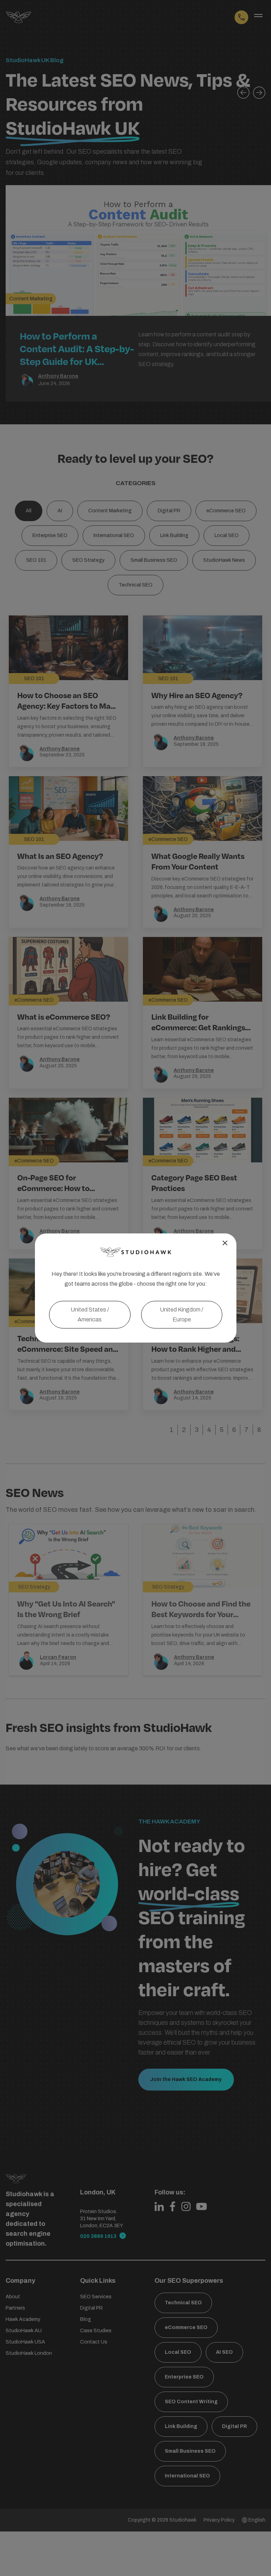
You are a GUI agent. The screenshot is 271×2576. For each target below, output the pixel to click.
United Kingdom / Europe (182, 1314)
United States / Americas (90, 1314)
